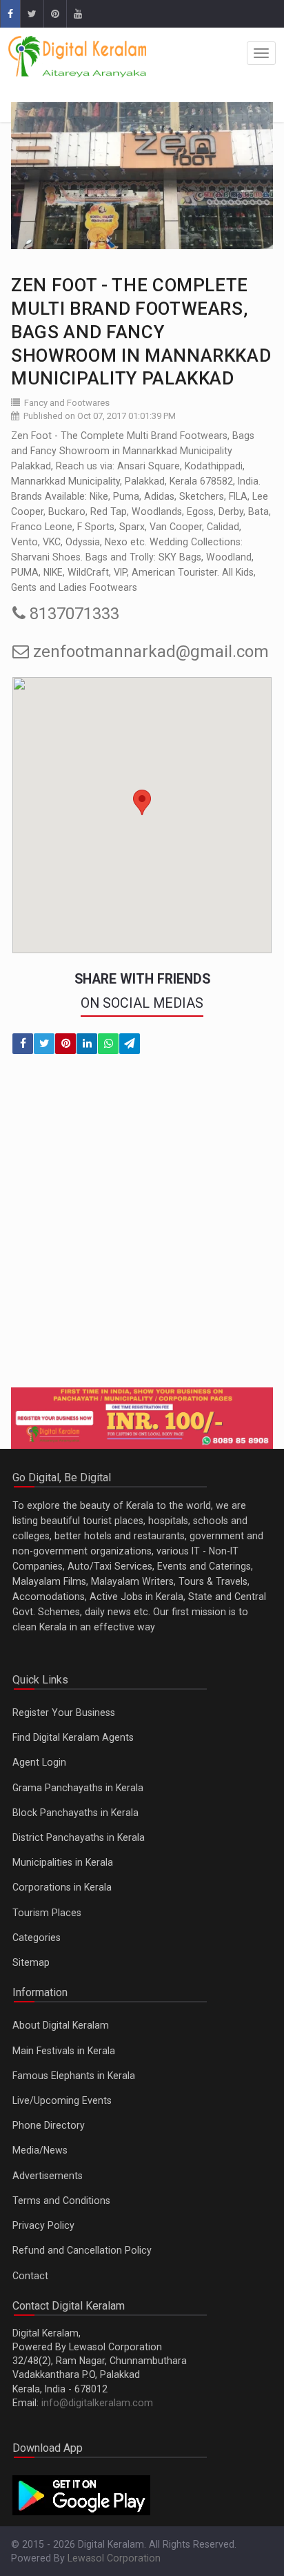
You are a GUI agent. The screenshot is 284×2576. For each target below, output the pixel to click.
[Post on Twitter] (44, 1044)
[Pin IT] (65, 1044)
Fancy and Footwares (67, 403)
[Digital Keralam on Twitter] (32, 14)
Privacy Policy (43, 2225)
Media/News (40, 2150)
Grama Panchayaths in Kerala (78, 1788)
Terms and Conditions (61, 2201)
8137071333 (72, 614)
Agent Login (39, 1762)
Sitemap (31, 1962)
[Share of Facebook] (23, 1044)
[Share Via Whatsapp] (108, 1044)
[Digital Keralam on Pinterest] (55, 14)
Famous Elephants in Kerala (74, 2076)
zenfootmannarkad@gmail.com (149, 652)
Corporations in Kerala (62, 1887)
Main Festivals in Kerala (64, 2051)
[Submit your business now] (142, 1418)
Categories (37, 1938)
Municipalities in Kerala (63, 1862)
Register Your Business (64, 1713)
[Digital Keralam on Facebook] (10, 14)
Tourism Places (47, 1913)
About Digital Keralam (61, 2025)
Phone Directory (49, 2125)
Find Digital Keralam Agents (73, 1737)
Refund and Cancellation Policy (82, 2250)
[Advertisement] (142, 1229)
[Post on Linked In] (87, 1044)
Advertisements (48, 2176)
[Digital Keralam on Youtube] (78, 14)
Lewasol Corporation (114, 2558)
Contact (30, 2276)
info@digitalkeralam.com (97, 2403)
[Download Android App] (81, 2495)
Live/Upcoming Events (62, 2100)
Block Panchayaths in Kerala (75, 1813)
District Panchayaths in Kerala (79, 1837)
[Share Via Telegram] (130, 1044)
